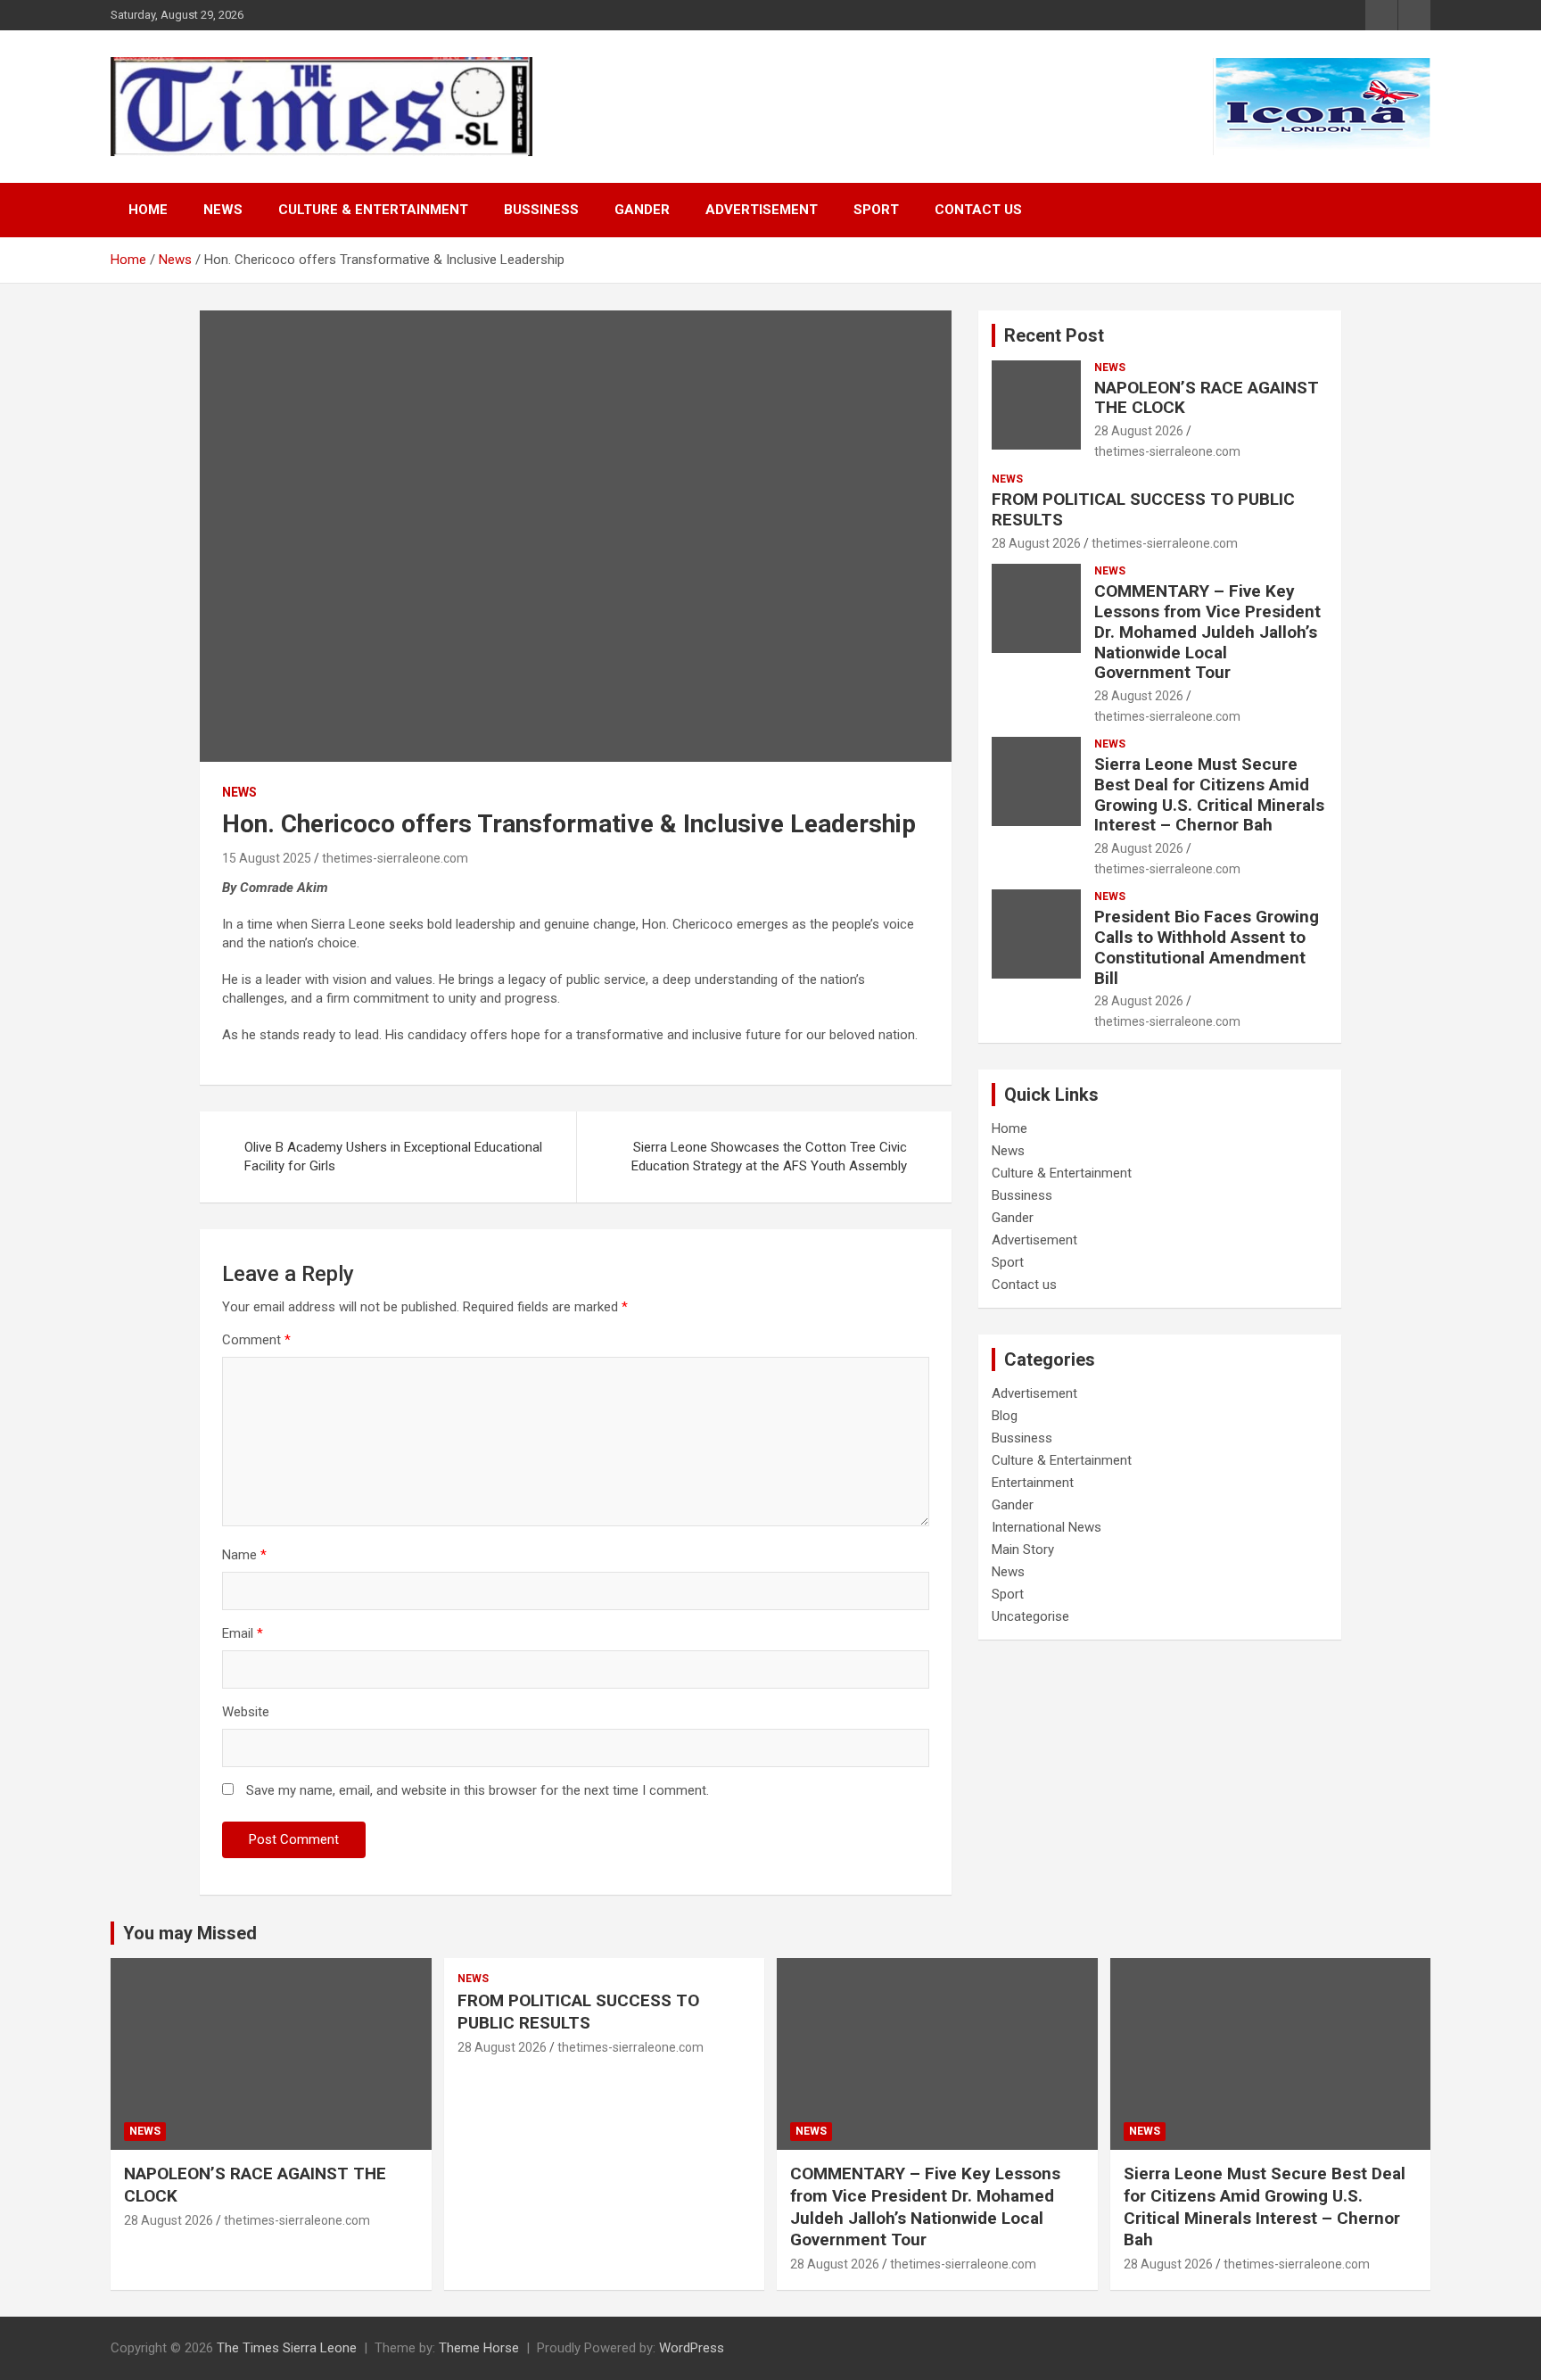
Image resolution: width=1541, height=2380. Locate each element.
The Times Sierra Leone (287, 2348)
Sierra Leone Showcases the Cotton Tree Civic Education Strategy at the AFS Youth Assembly (769, 1157)
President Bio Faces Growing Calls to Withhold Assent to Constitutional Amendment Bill (1207, 947)
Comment (256, 1340)
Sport (876, 210)
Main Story (1023, 1549)
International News (1047, 1527)
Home (148, 210)
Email (243, 1633)
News (223, 210)
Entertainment (1033, 1483)
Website (246, 1712)
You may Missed (190, 1933)
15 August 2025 (267, 858)
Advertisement (762, 210)
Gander (642, 210)
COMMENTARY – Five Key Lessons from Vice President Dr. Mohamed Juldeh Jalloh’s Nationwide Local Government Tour (1207, 632)
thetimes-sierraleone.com (395, 858)
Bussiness (541, 210)
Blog (1005, 1416)
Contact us (978, 210)
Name (244, 1555)
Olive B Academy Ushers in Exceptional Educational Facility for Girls (393, 1157)
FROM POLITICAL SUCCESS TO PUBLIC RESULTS (1143, 509)
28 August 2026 (1139, 431)
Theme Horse (479, 2348)
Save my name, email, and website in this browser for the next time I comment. (478, 1790)
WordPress (692, 2348)
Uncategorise (1030, 1616)
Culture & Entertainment (373, 210)
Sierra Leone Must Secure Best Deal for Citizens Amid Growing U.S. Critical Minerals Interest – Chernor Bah (1209, 794)
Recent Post (1054, 335)
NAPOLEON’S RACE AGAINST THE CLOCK (1207, 398)
